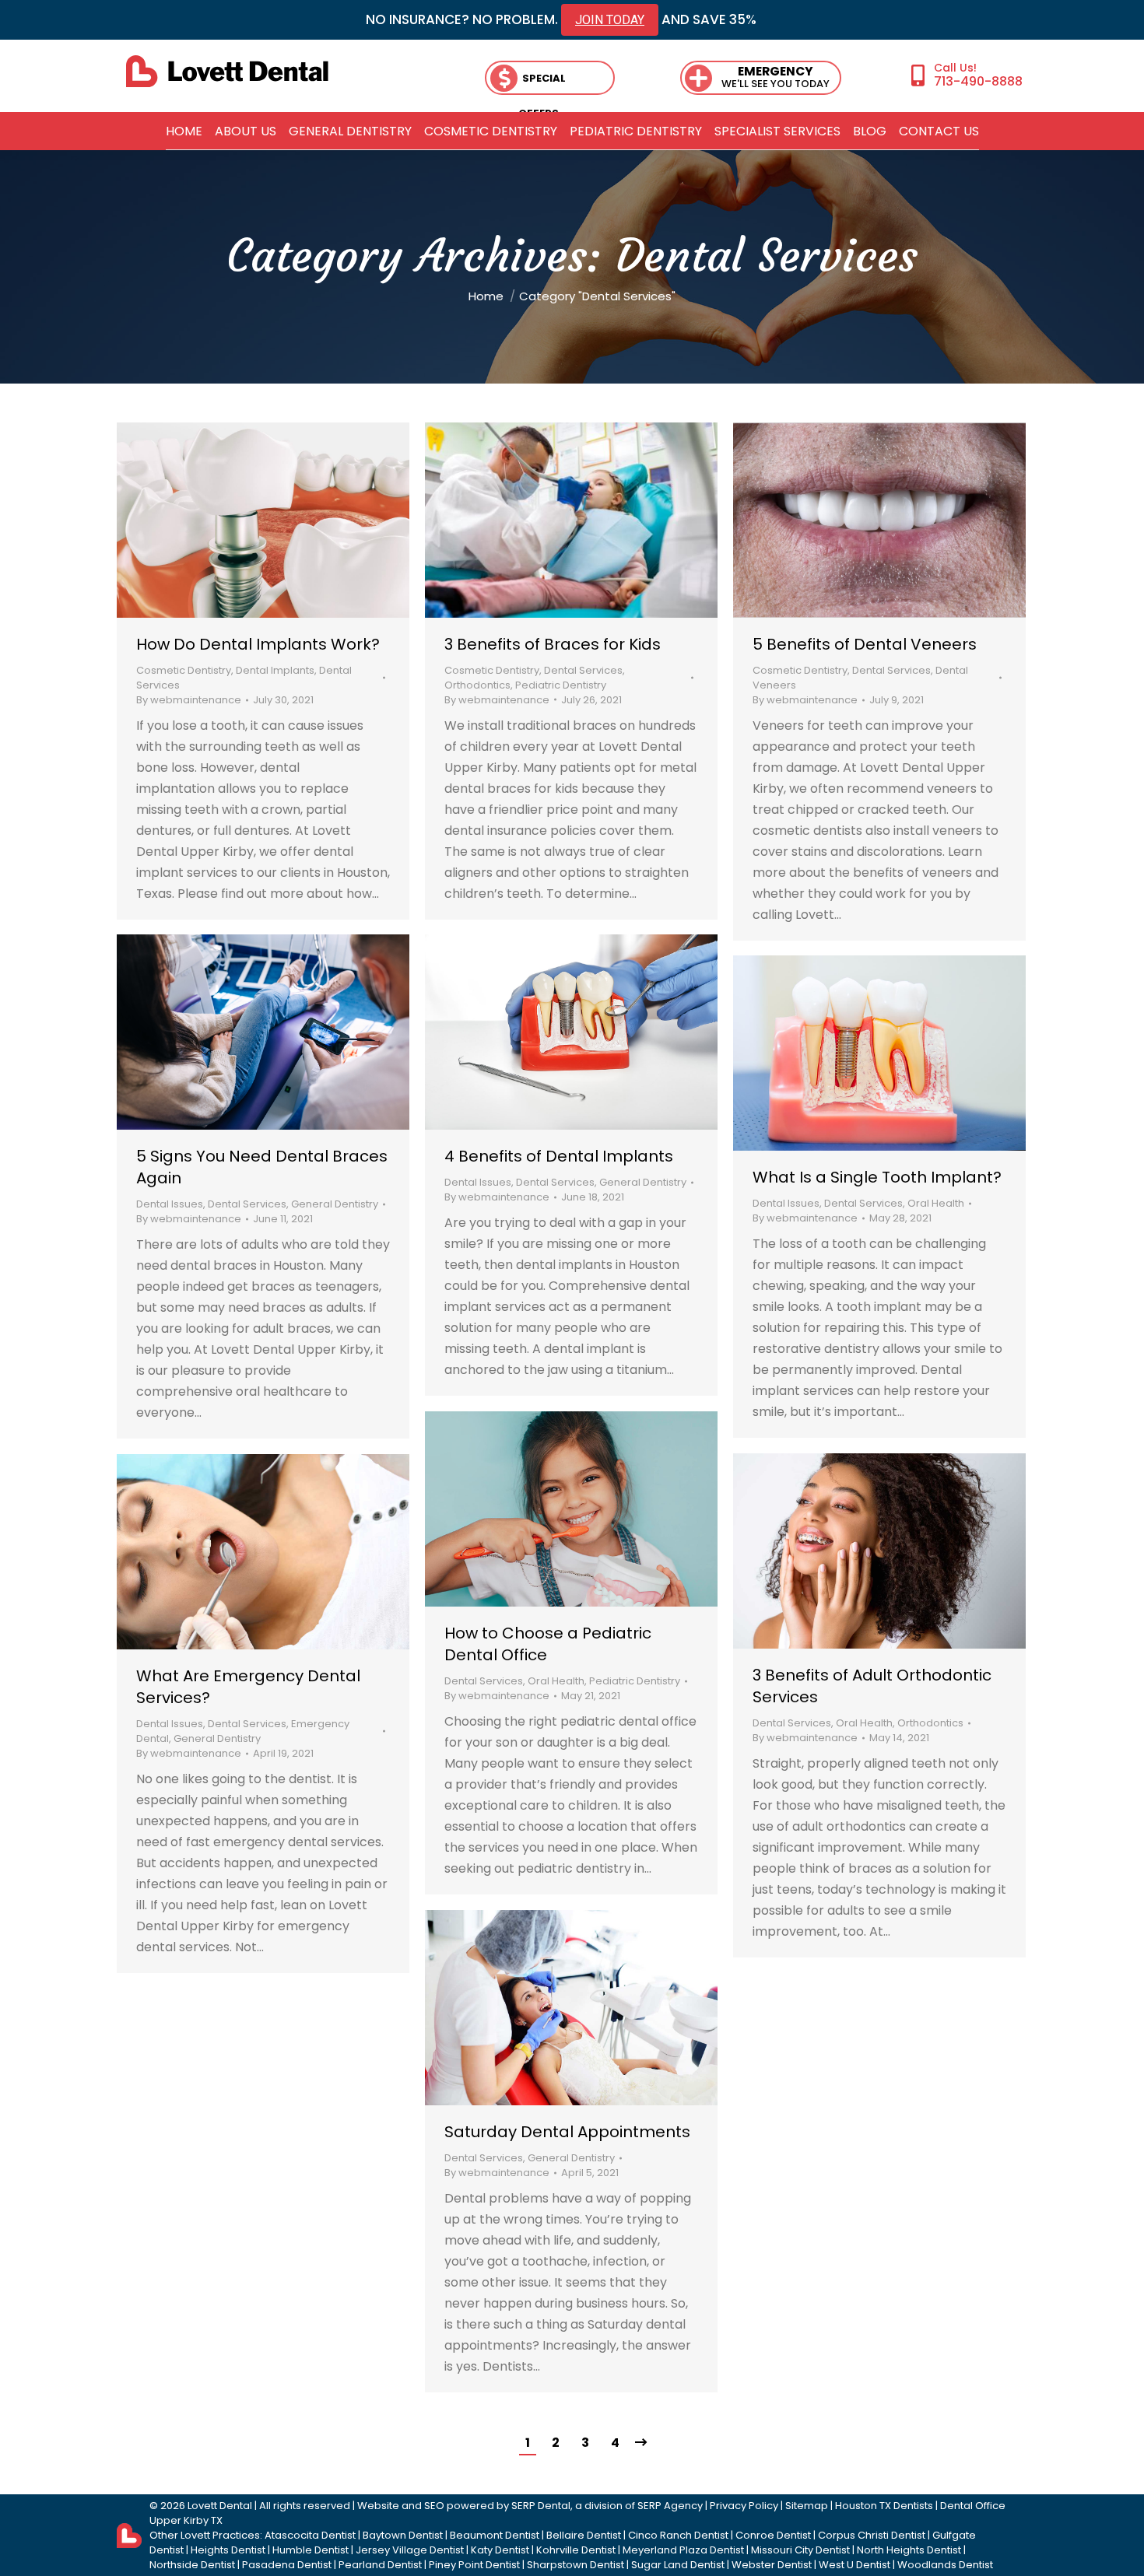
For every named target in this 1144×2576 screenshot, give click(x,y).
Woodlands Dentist (945, 2565)
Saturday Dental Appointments (567, 2132)
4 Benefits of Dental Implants (559, 1156)
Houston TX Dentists (884, 2506)
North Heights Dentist (909, 2550)
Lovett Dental (220, 2506)
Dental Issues (478, 1182)
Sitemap (807, 2506)
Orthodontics (477, 685)
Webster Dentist (772, 2565)
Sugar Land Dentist (678, 2565)
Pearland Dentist (380, 2565)
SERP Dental (541, 2506)
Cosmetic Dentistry (184, 670)
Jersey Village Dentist (410, 2550)
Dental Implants (275, 670)
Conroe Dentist (773, 2535)
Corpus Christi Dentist (872, 2535)
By (189, 700)
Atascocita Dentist (310, 2535)
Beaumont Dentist (495, 2535)
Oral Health (936, 1203)
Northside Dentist (192, 2565)
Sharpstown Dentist (576, 2565)
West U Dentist (854, 2565)
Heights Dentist (228, 2550)
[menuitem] (184, 131)
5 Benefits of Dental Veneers (865, 644)
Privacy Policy (744, 2506)
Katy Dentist (500, 2550)
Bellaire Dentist (584, 2535)
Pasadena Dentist (287, 2565)
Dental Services (583, 670)
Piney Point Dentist (474, 2565)
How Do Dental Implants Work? (258, 644)
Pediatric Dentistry (561, 685)
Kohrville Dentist (576, 2550)
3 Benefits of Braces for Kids (553, 644)
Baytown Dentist (403, 2535)
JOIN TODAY (610, 20)
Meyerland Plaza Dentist (683, 2550)
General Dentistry (643, 1182)
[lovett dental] (227, 71)
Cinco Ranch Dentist (678, 2535)
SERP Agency (670, 2506)
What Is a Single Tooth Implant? (877, 1177)
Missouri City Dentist (800, 2550)
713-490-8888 (978, 81)
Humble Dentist (311, 2550)
